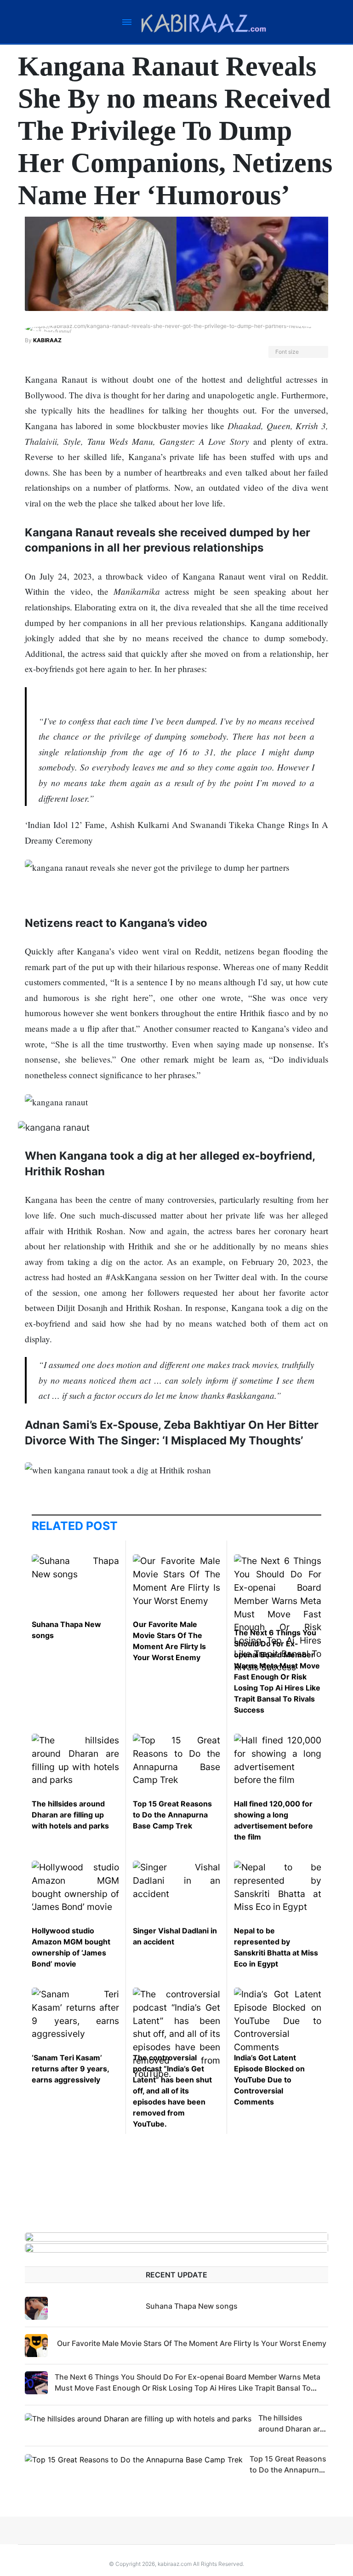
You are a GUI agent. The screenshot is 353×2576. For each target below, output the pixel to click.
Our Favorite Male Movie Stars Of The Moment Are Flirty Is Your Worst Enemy (192, 2343)
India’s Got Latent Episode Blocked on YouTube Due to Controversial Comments (269, 2080)
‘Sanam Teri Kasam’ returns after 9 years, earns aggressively (70, 2069)
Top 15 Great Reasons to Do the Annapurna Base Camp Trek (172, 1815)
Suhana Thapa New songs (192, 2306)
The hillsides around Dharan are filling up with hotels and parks (70, 1815)
